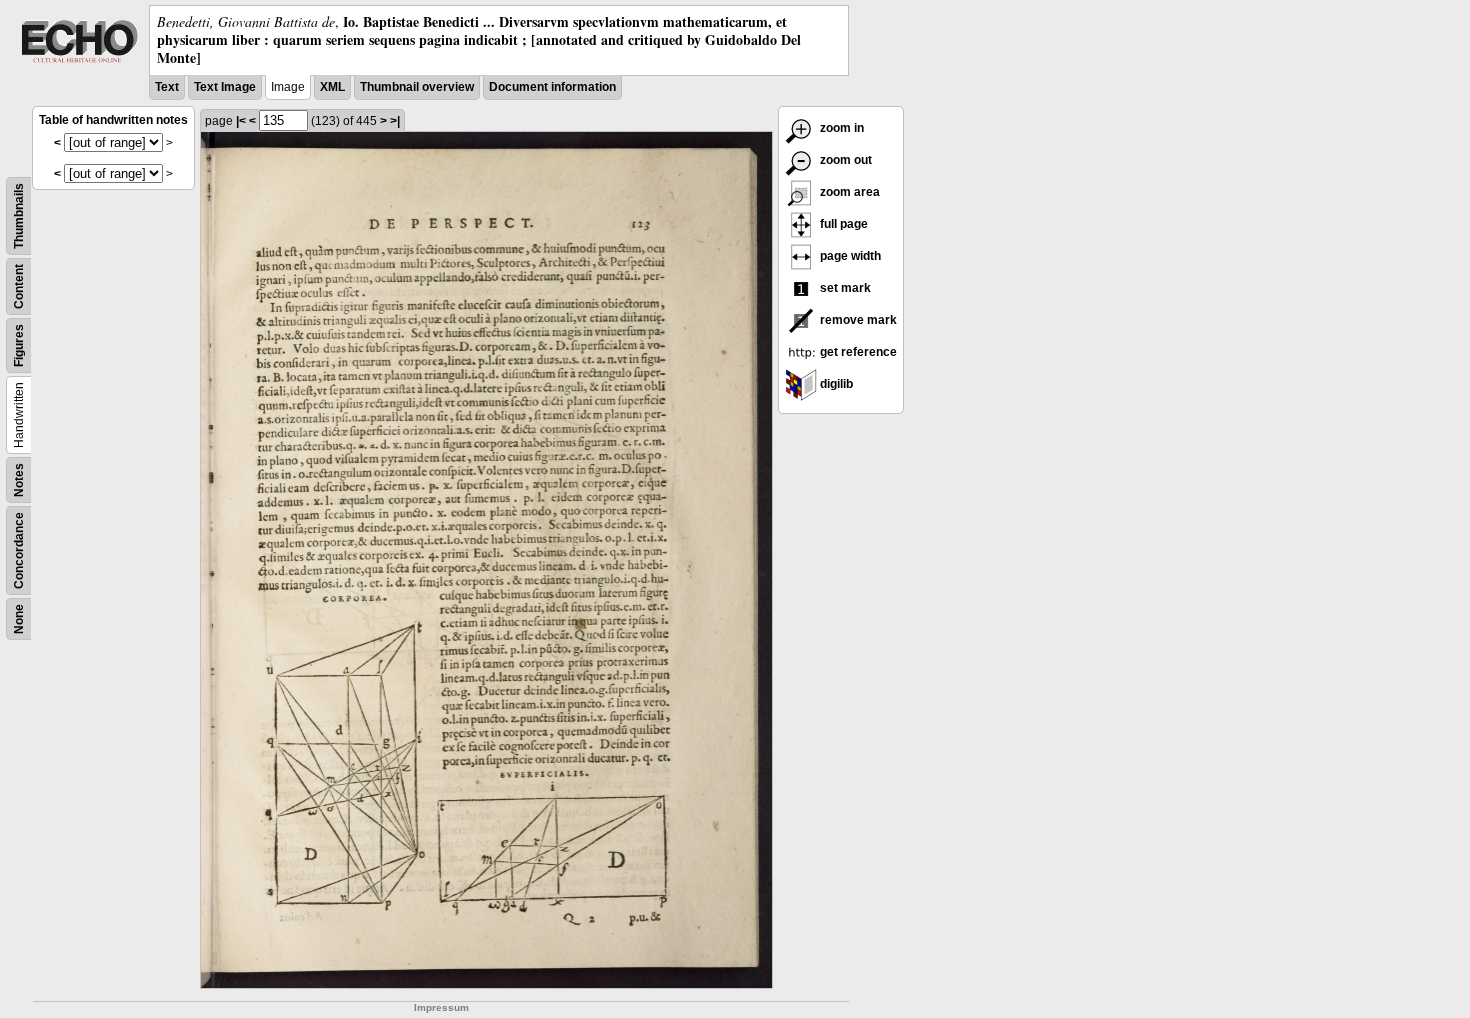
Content (19, 286)
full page (842, 224)
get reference (857, 352)
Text (167, 87)
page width (849, 256)
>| (395, 121)
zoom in (840, 128)
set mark (844, 288)
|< (241, 121)
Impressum (441, 1007)
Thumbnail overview (417, 87)
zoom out (844, 160)
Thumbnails (19, 216)
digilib (835, 384)
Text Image (225, 87)
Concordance (19, 550)
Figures (19, 345)
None (19, 619)
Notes (19, 480)
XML (332, 87)
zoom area (848, 192)
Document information (552, 87)
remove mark (857, 320)
